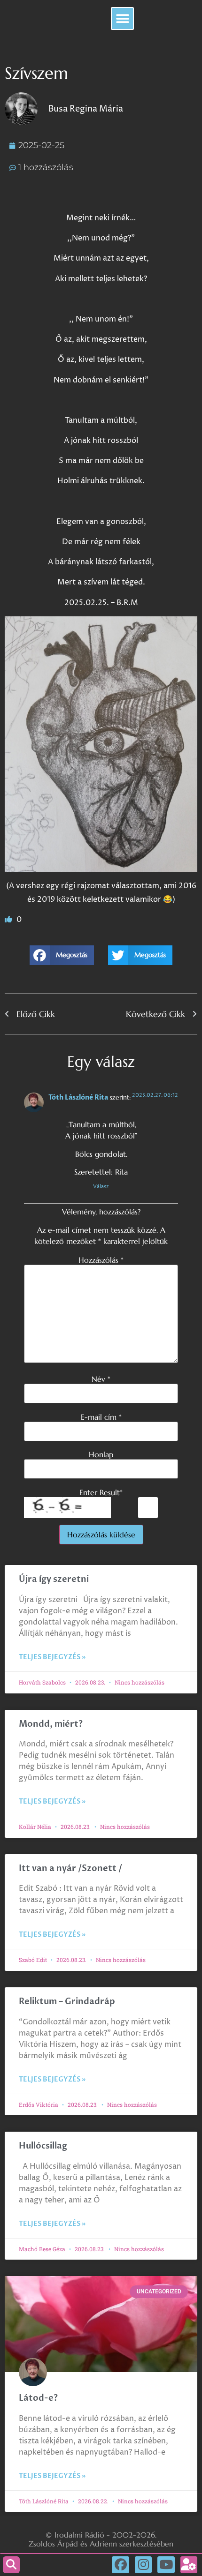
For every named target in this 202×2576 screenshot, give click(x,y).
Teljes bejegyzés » (52, 1657)
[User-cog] (189, 2565)
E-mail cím (101, 1417)
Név (101, 1379)
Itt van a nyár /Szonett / (70, 1868)
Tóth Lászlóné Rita (78, 1097)
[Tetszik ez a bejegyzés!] (9, 920)
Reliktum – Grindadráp (67, 2002)
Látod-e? (38, 2398)
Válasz (101, 1187)
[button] (122, 19)
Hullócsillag (43, 2146)
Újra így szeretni (54, 1579)
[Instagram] (143, 2565)
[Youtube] (166, 2565)
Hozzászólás (101, 1260)
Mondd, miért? (51, 1724)
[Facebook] (120, 2565)
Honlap (101, 1454)
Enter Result (101, 1492)
